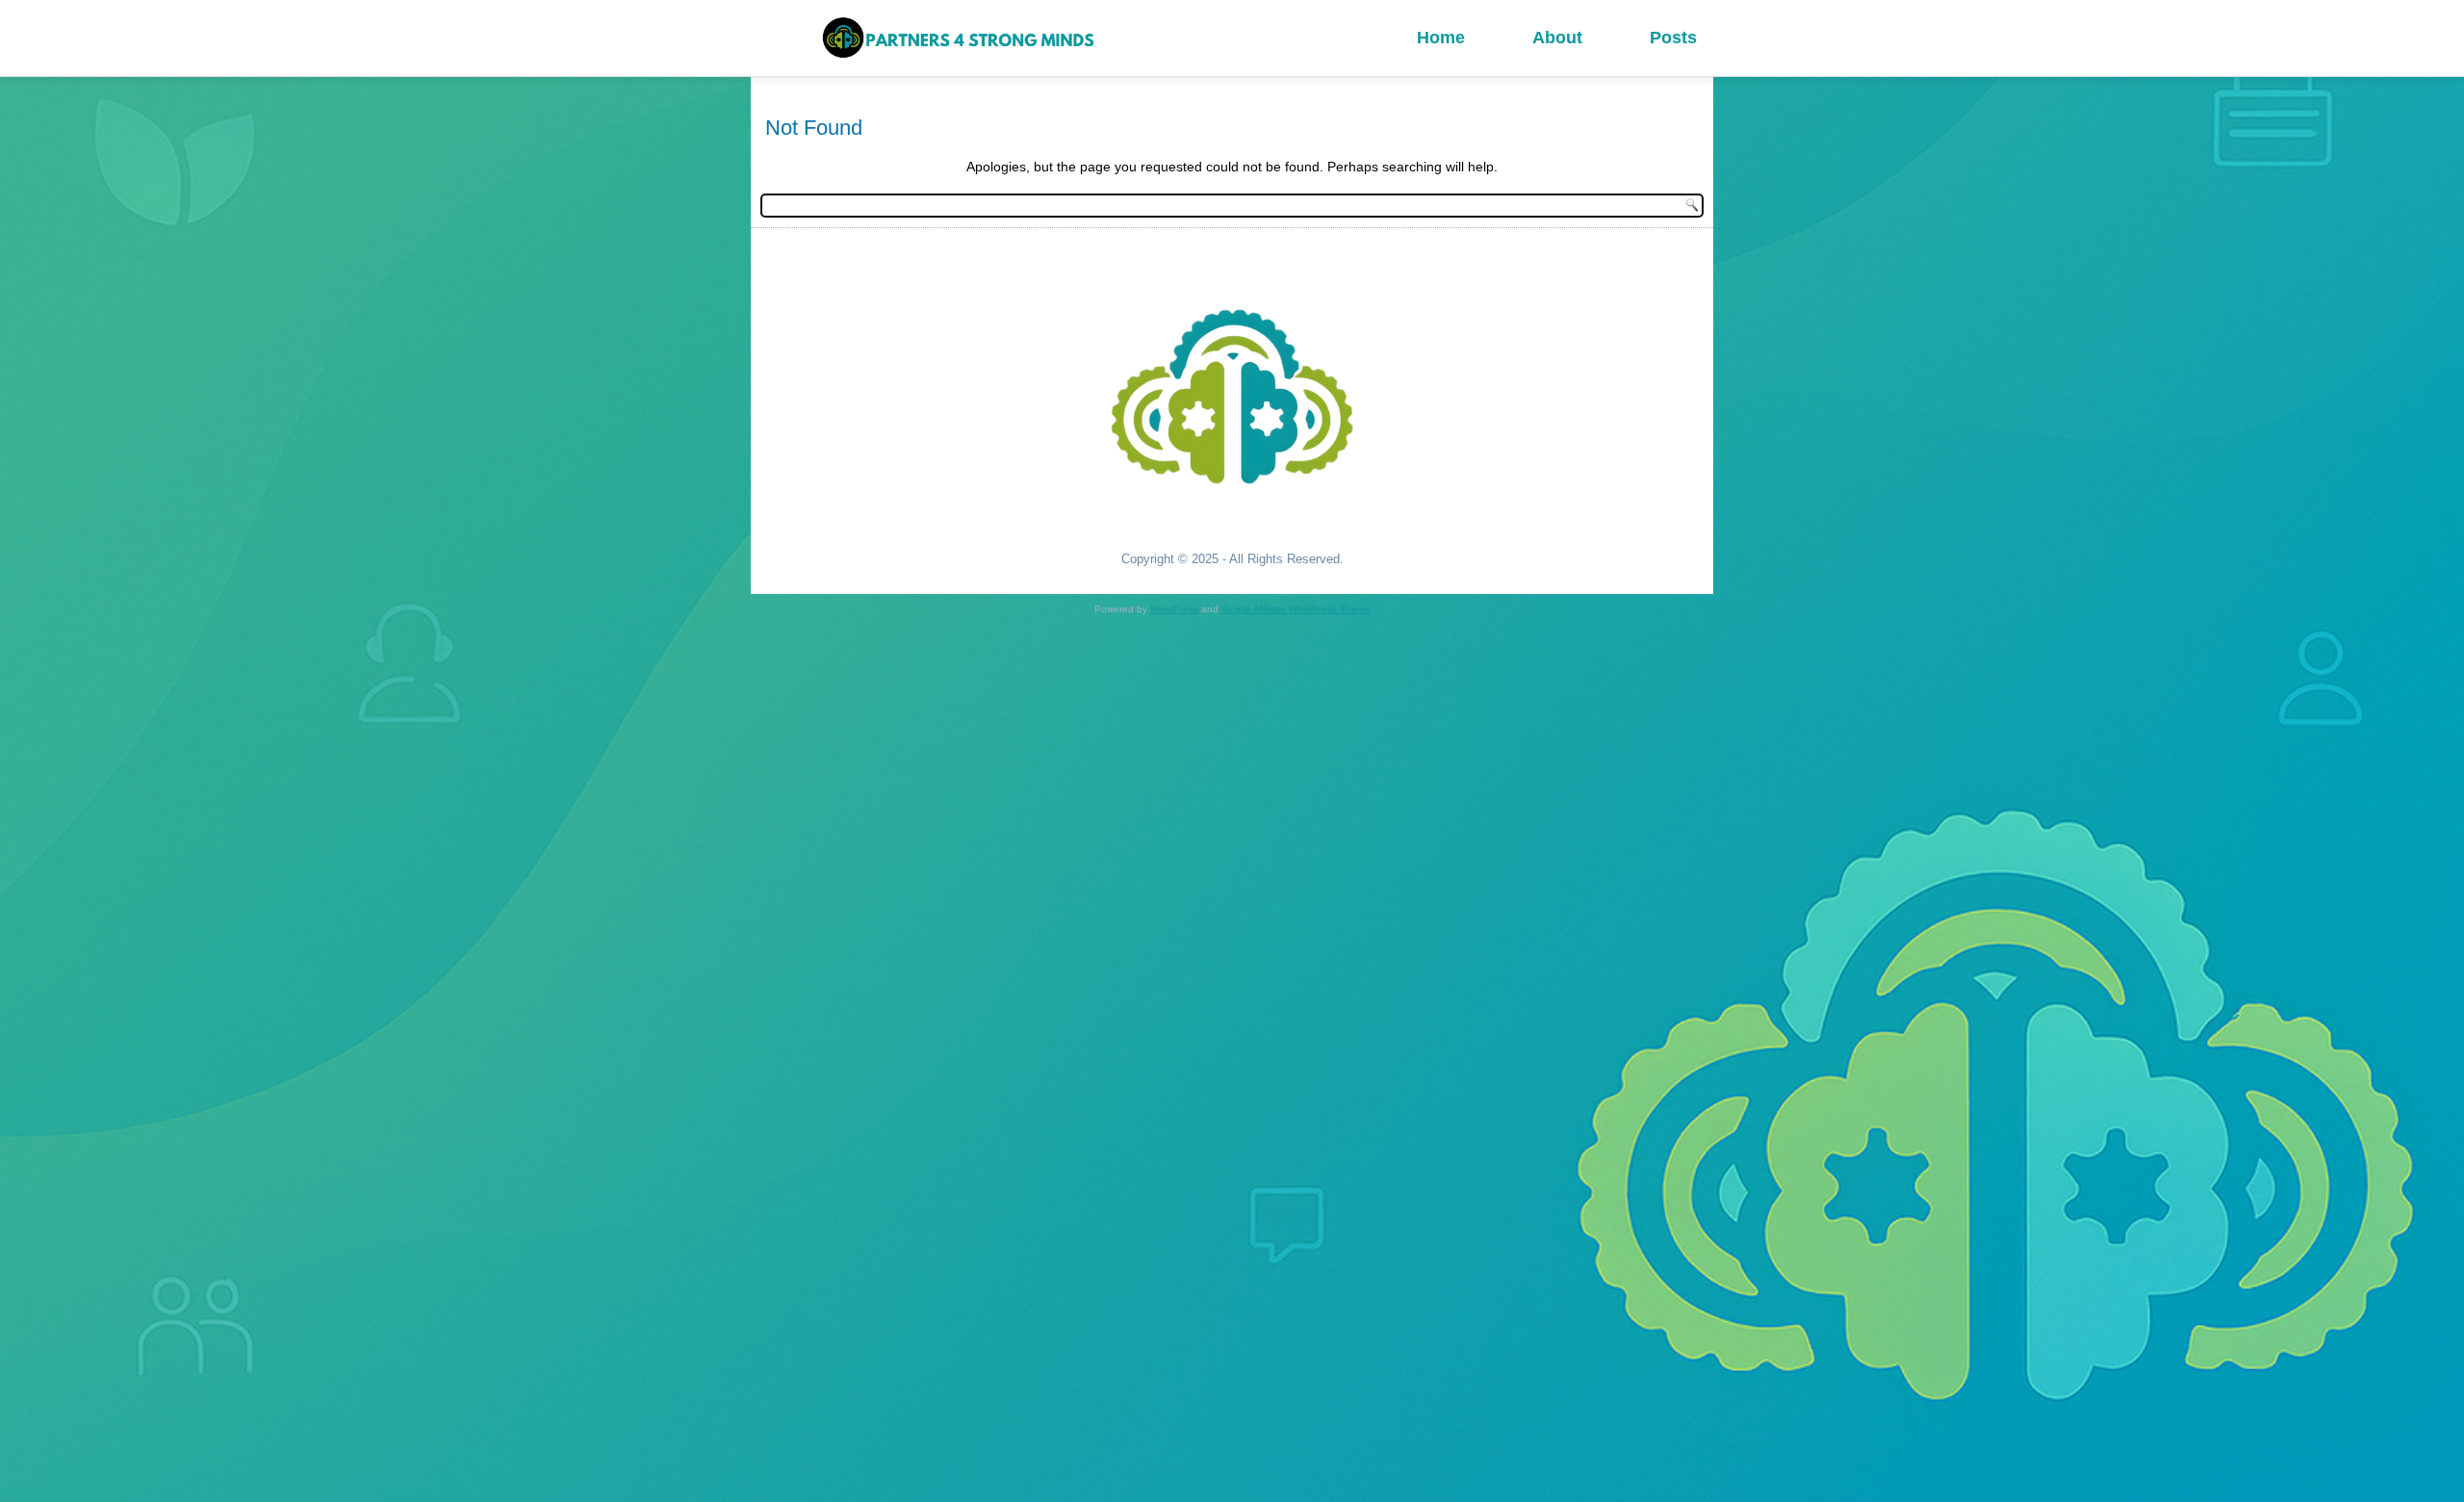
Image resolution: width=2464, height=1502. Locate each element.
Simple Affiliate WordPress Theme (1296, 609)
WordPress (1174, 609)
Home (1441, 38)
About (1557, 38)
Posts (1673, 38)
